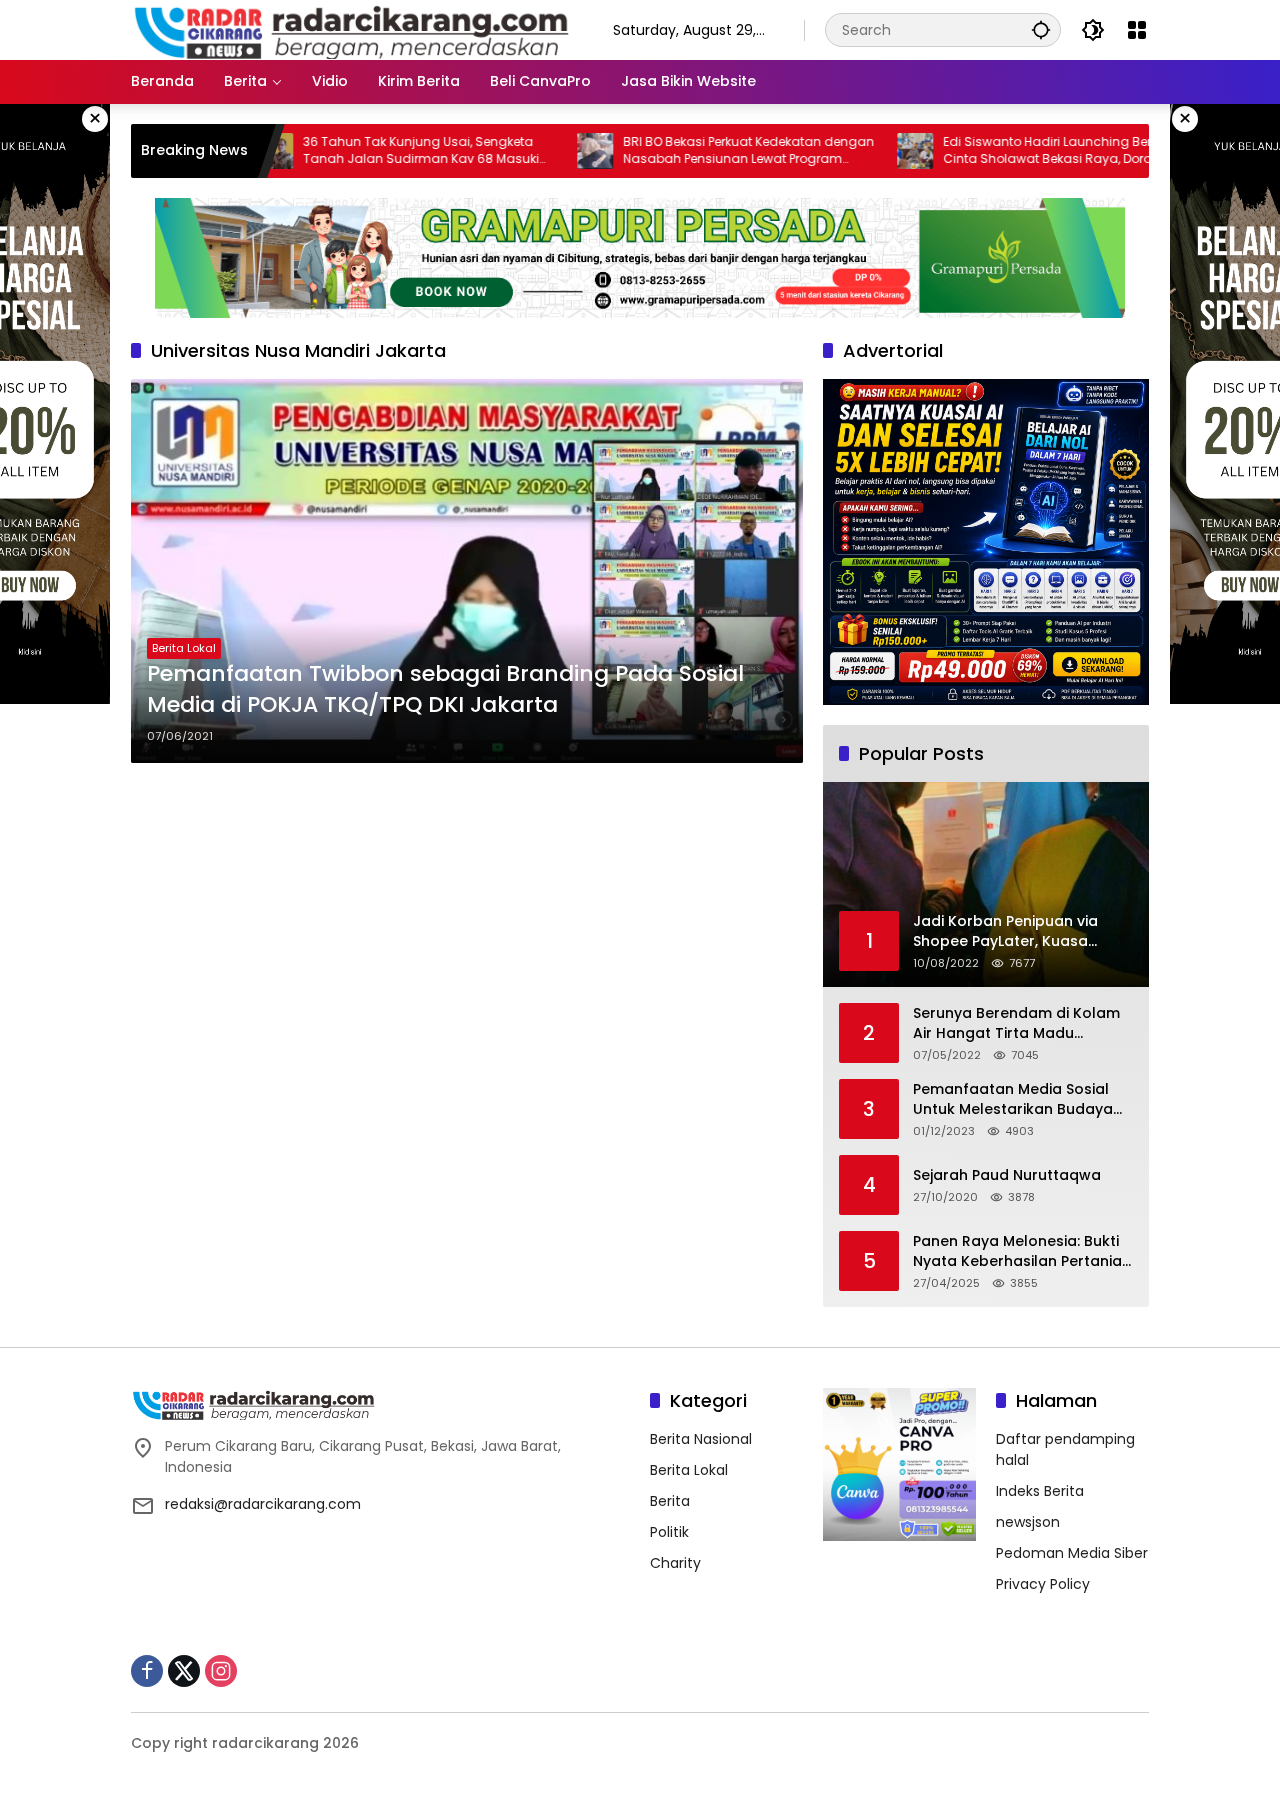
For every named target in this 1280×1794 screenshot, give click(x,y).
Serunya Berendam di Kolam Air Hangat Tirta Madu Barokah (1016, 1023)
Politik (669, 1532)
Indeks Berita (1040, 1491)
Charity (675, 1563)
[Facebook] (147, 1671)
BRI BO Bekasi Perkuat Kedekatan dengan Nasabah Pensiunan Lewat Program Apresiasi (683, 151)
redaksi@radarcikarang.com (263, 1504)
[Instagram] (221, 1671)
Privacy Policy (1043, 1584)
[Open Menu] (1137, 30)
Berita (670, 1501)
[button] (1041, 29)
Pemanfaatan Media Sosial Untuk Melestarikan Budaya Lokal (1013, 1099)
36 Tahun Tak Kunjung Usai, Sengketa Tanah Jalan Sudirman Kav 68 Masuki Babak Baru (356, 151)
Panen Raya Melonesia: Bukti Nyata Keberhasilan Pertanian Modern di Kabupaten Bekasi (1022, 1251)
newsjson (1028, 1522)
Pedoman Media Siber (1072, 1553)
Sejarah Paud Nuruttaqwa (1007, 1175)
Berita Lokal (184, 648)
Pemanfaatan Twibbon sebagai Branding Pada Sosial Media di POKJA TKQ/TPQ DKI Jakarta (445, 689)
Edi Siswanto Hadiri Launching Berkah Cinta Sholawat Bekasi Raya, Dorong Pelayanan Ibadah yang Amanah (993, 151)
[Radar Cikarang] (352, 29)
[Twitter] (184, 1671)
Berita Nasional (701, 1439)
